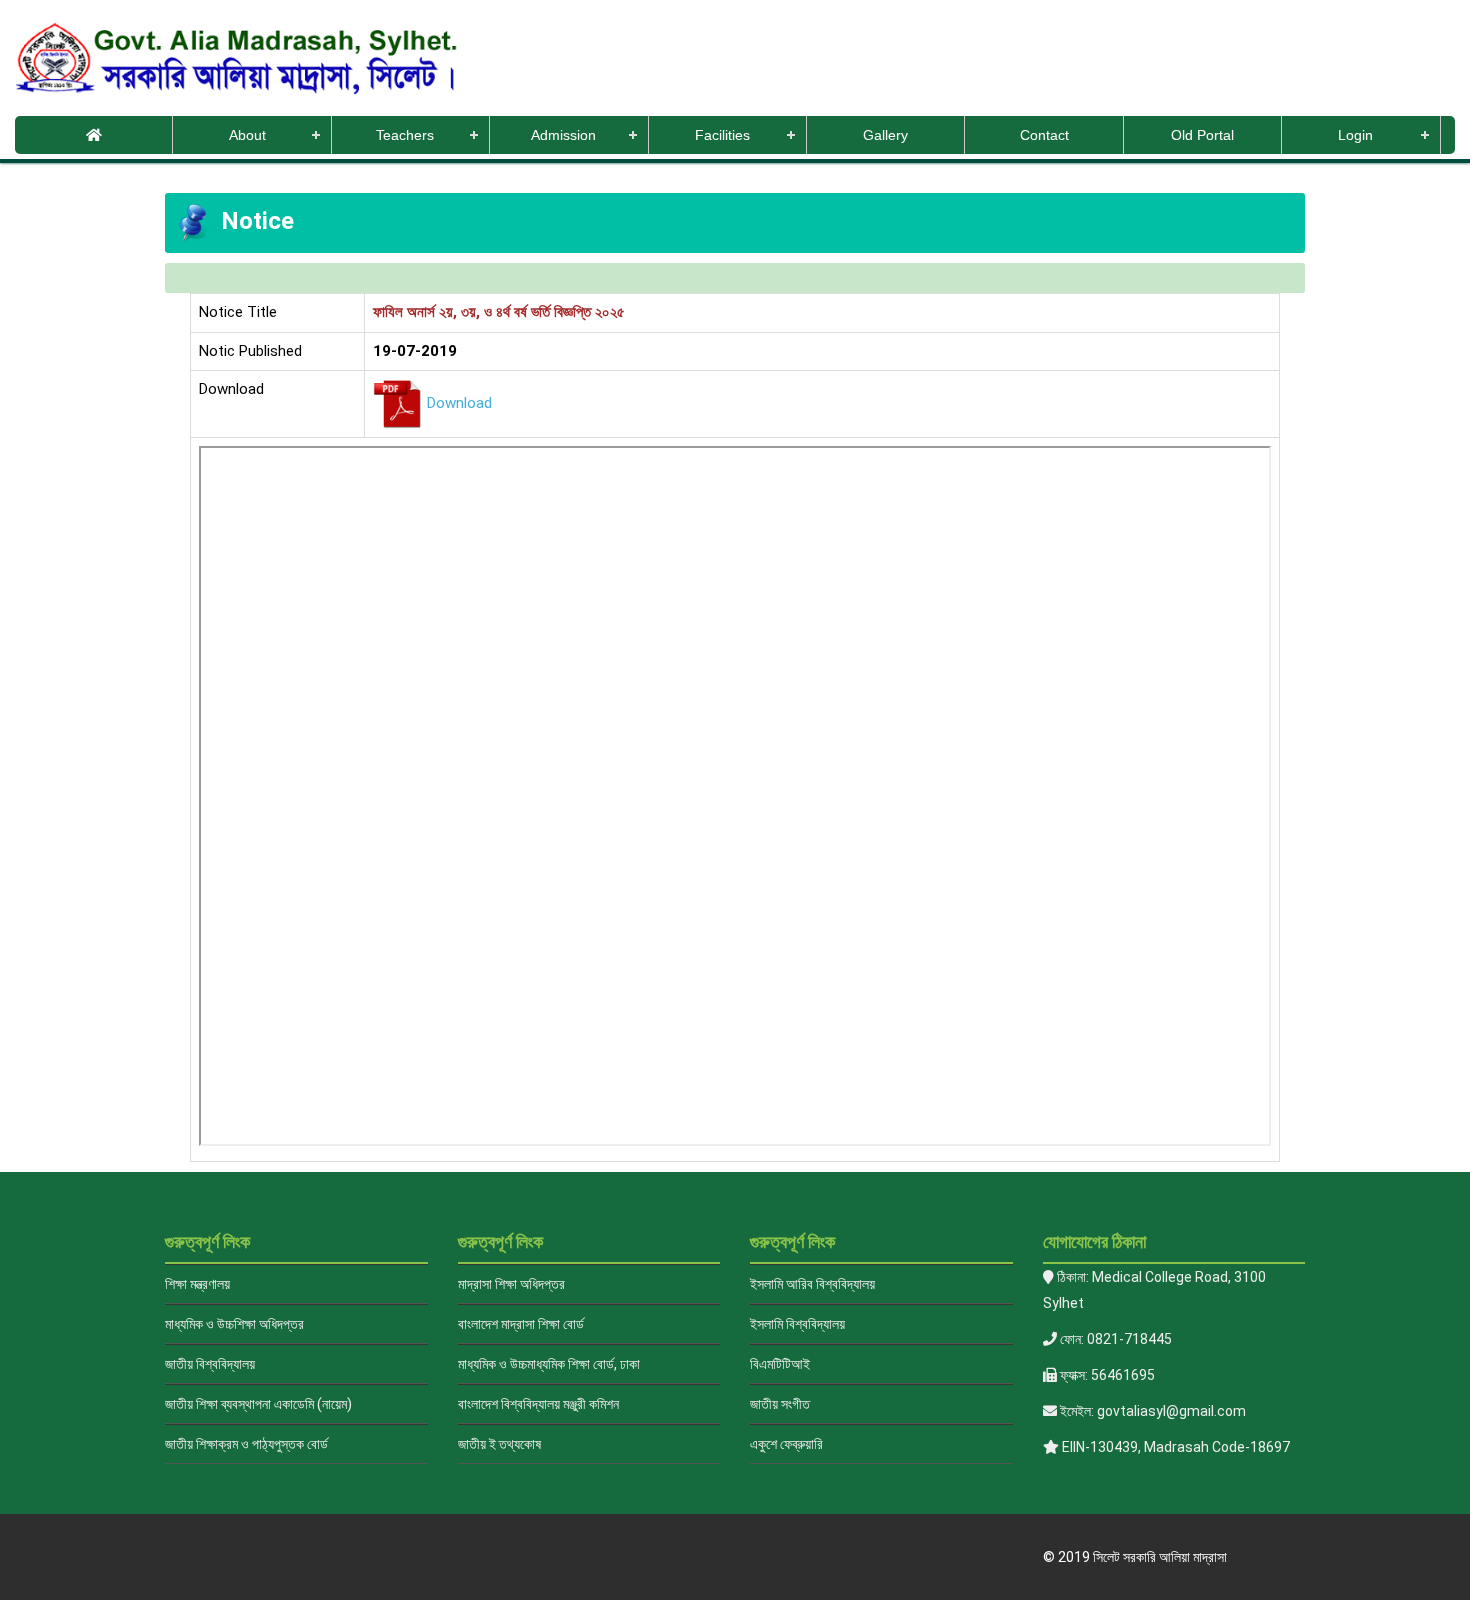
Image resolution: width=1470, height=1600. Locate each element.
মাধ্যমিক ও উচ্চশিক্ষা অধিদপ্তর (234, 1324)
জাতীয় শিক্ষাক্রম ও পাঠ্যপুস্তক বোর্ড (246, 1444)
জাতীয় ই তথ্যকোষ (499, 1444)
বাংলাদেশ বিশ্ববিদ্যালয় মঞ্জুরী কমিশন (538, 1404)
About (247, 135)
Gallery (885, 135)
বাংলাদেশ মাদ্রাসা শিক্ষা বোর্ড (521, 1324)
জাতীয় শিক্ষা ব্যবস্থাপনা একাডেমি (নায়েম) (258, 1404)
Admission (563, 135)
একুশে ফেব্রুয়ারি (786, 1444)
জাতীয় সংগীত (780, 1404)
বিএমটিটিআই (780, 1364)
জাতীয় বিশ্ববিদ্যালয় (210, 1364)
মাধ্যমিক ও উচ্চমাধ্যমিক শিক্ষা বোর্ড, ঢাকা (549, 1364)
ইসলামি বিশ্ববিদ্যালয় (797, 1324)
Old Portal (1202, 135)
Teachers (405, 135)
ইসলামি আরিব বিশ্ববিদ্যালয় (812, 1284)
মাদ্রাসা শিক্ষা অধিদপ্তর (511, 1284)
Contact (1044, 135)
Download (459, 403)
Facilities (722, 135)
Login (1355, 135)
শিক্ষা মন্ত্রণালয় (197, 1284)
